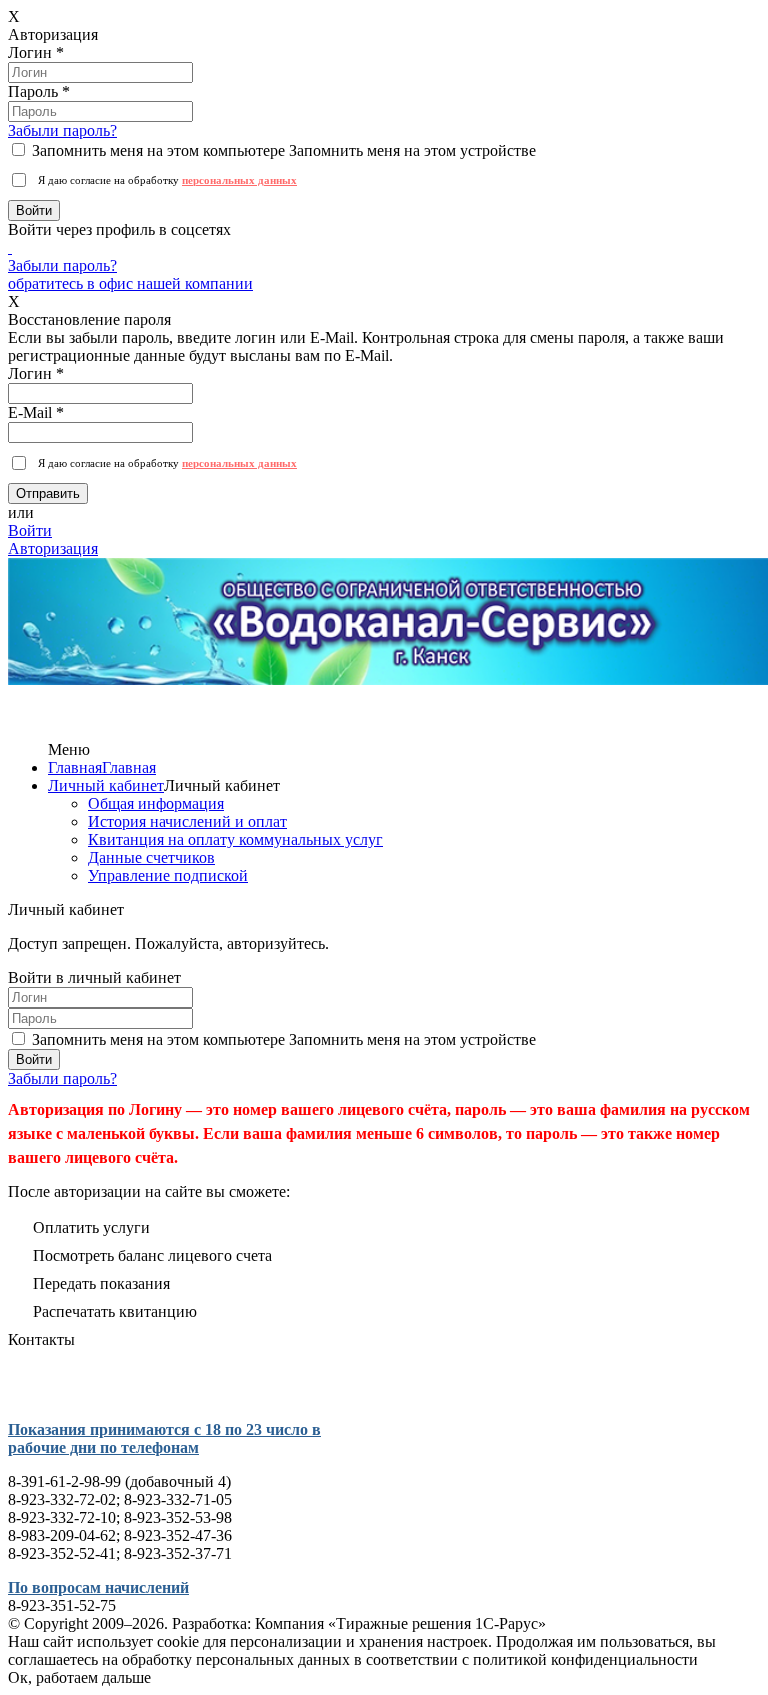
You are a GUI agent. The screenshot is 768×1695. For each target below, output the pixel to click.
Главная (75, 767)
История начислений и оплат (187, 821)
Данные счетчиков (151, 857)
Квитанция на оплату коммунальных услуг (235, 839)
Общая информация (156, 803)
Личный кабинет (106, 785)
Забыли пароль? (62, 130)
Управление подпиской (168, 875)
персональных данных (239, 180)
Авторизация (53, 548)
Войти (30, 530)
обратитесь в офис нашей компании (130, 283)
